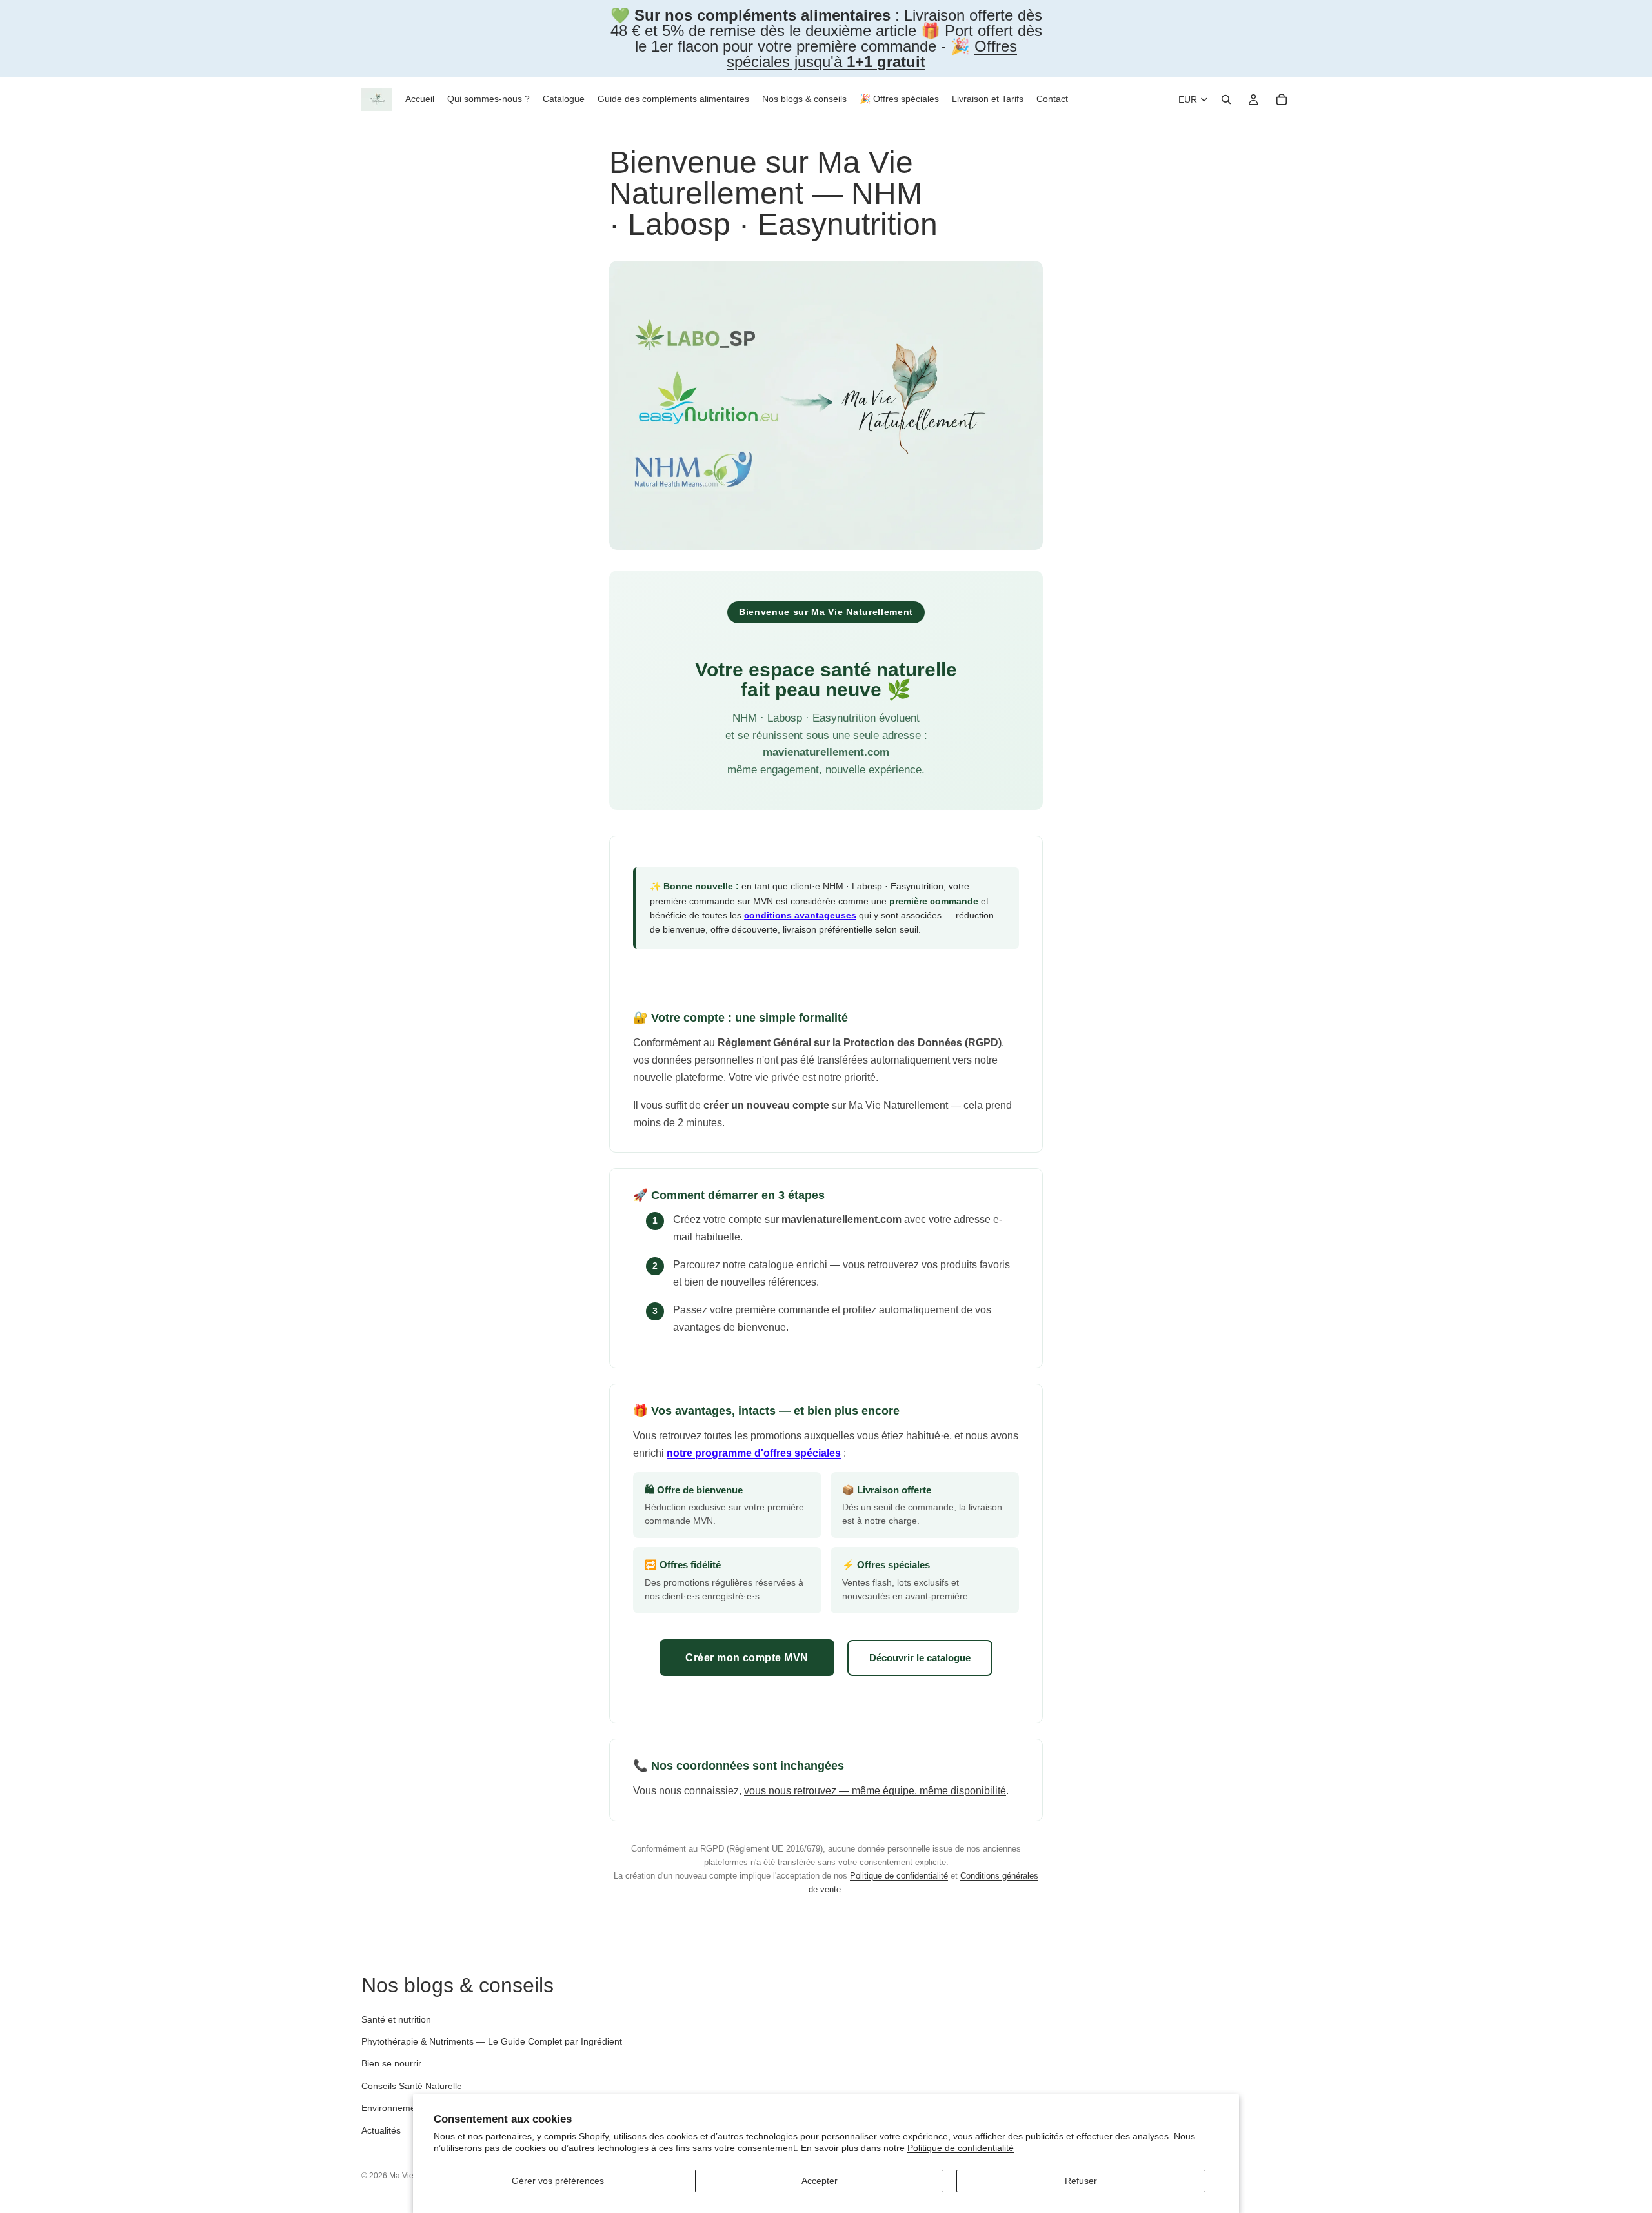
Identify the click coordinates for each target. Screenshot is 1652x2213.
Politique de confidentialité (961, 2148)
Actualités (381, 2130)
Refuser (1081, 2181)
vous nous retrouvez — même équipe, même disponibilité (875, 1791)
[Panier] (1282, 99)
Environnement (392, 2108)
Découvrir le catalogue (920, 1658)
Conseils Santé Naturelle (412, 2086)
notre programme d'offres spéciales (754, 1453)
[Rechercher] (1226, 99)
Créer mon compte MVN (747, 1658)
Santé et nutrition (396, 2019)
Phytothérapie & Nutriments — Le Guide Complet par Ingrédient (492, 2041)
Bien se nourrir (391, 2063)
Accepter (820, 2181)
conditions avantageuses (800, 915)
